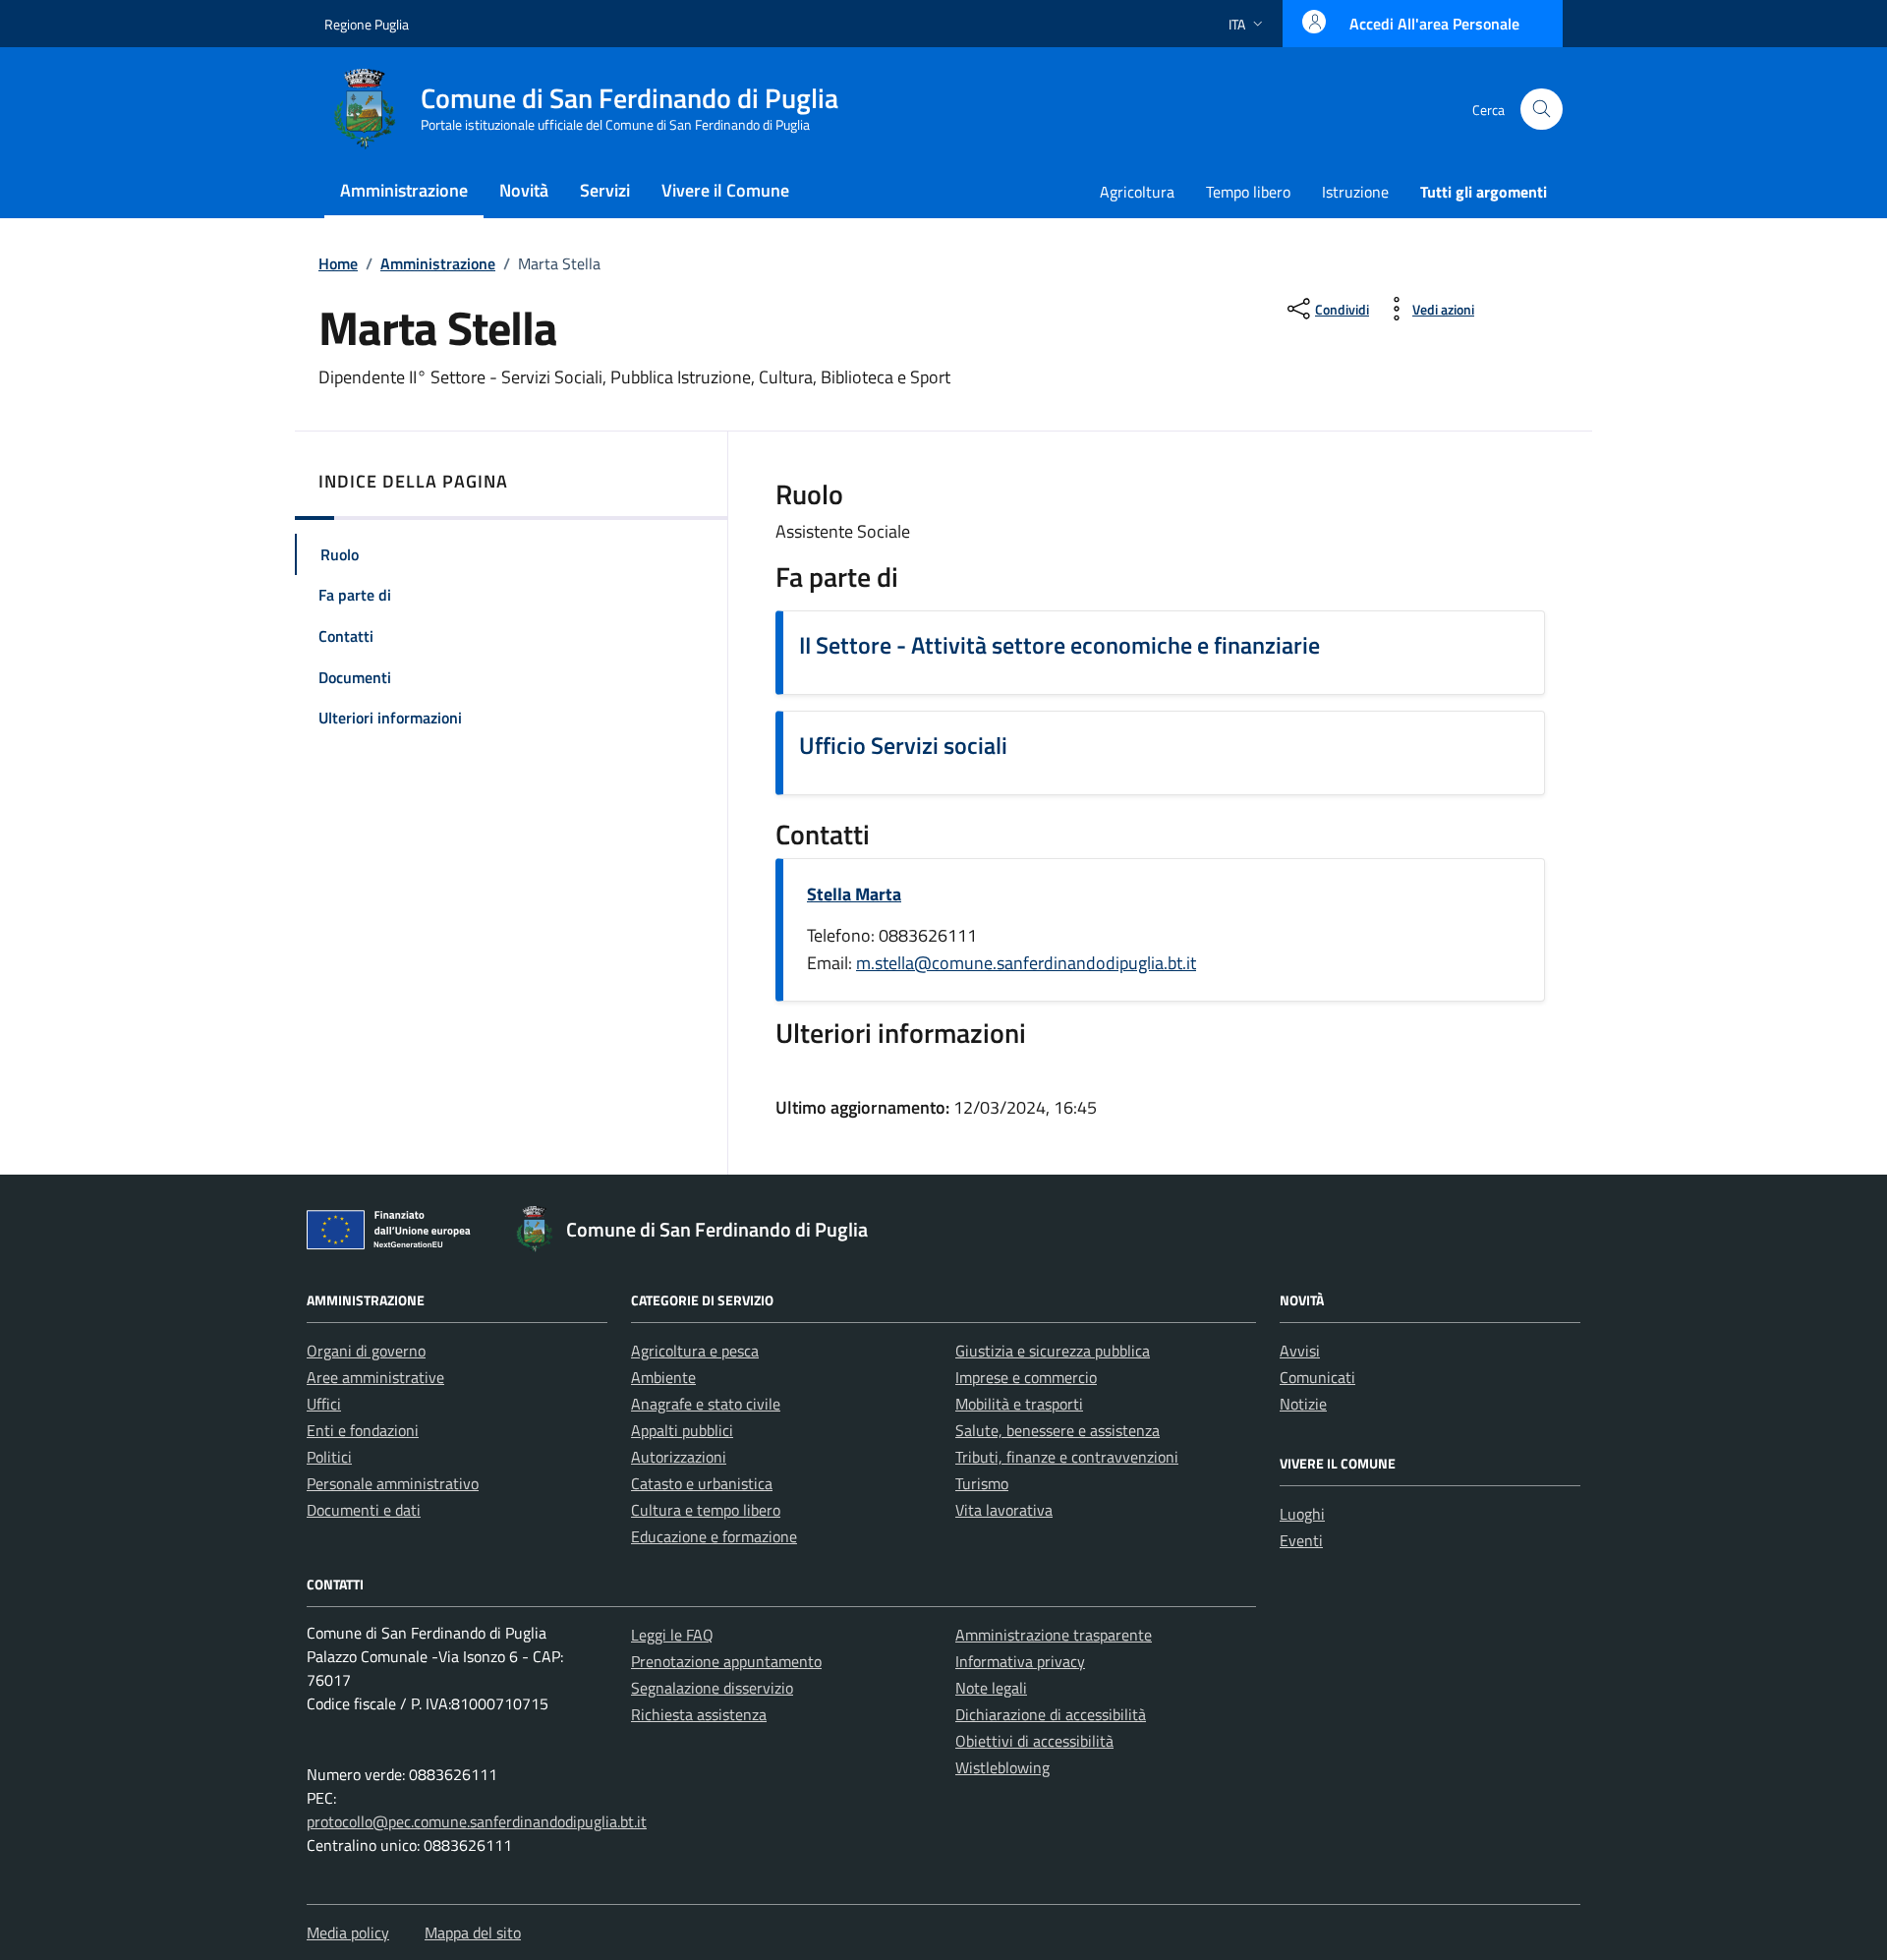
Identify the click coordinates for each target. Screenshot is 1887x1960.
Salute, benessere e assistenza (1058, 1430)
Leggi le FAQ (672, 1635)
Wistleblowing (1002, 1767)
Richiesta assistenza (699, 1714)
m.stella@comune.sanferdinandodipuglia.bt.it (1026, 963)
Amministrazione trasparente (1054, 1635)
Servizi (605, 190)
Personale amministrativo (393, 1483)
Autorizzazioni (679, 1457)
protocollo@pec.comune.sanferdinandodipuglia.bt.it (477, 1821)
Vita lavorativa (1004, 1510)
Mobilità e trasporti (1019, 1404)
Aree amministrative (375, 1377)
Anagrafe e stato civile (706, 1404)
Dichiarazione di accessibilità (1051, 1714)
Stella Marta (854, 894)
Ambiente (663, 1377)
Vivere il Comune (725, 190)
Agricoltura (1137, 192)
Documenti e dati (364, 1510)
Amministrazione (404, 190)
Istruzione (1355, 192)
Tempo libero (1248, 192)
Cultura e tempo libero (706, 1510)
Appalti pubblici (682, 1430)
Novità (524, 190)
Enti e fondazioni (363, 1430)
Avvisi (1300, 1351)
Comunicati (1317, 1377)
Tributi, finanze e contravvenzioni (1067, 1457)
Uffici (324, 1404)
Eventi (1301, 1540)
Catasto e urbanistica (702, 1483)
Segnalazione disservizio (712, 1688)
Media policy (348, 1932)
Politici (329, 1457)
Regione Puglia (367, 24)
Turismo (982, 1483)
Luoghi (1302, 1514)
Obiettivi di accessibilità (1034, 1741)
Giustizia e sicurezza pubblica (1053, 1351)
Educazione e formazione (714, 1536)
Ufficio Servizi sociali (903, 745)
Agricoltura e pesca (695, 1351)
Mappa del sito (473, 1932)
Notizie (1303, 1404)
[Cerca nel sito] (1542, 110)
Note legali (991, 1688)
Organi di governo (366, 1351)
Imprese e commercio (1026, 1377)
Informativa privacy (1020, 1661)
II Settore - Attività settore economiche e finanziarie (1059, 645)
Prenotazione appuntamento (726, 1661)
